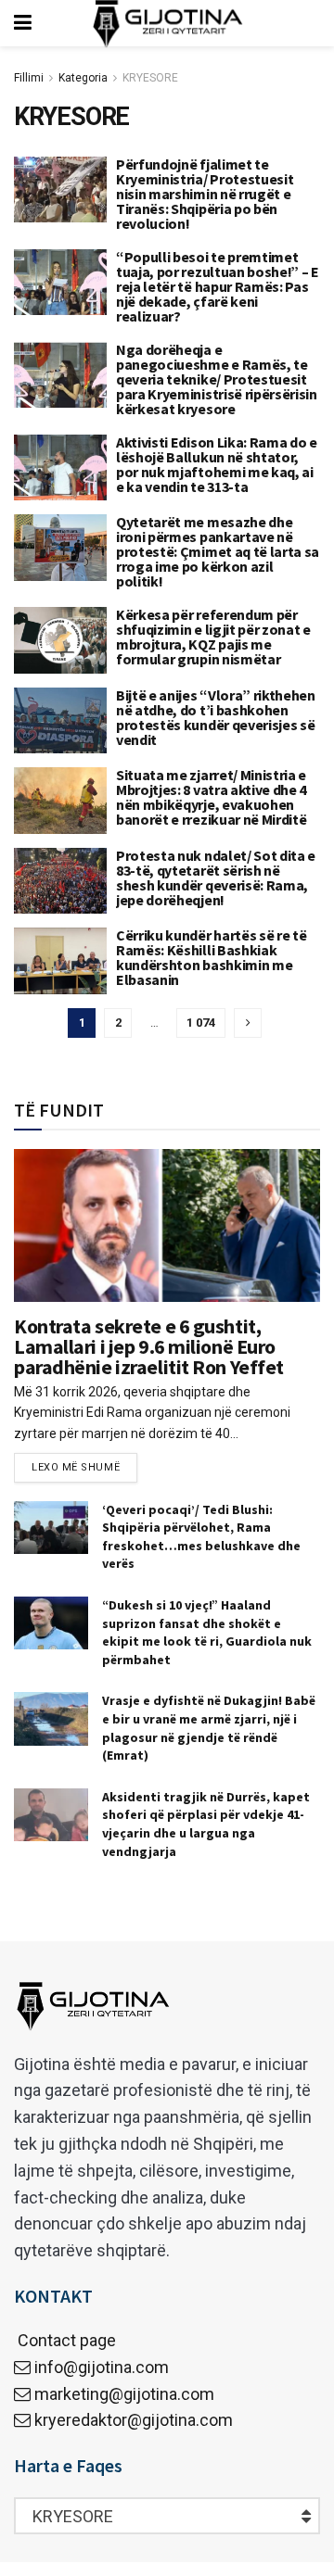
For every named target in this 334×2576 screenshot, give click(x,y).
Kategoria (83, 78)
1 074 (201, 1023)
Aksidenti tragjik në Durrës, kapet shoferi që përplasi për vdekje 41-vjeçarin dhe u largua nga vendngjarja (206, 1824)
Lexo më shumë (76, 1467)
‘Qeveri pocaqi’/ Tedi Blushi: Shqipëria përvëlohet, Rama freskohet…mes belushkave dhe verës (201, 1537)
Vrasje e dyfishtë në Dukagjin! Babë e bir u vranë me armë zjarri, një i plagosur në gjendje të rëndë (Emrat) (209, 1728)
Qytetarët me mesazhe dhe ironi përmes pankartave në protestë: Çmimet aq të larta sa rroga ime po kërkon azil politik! (218, 551)
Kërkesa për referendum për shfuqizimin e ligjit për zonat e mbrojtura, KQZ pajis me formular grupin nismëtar (213, 637)
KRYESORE (150, 78)
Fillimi (29, 78)
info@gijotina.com (102, 2367)
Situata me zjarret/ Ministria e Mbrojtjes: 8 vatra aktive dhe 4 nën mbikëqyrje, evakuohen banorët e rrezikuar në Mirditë (211, 797)
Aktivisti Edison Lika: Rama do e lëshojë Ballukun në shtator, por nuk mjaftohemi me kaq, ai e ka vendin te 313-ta (217, 464)
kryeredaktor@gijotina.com (134, 2420)
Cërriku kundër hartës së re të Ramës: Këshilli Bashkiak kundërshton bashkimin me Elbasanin (211, 957)
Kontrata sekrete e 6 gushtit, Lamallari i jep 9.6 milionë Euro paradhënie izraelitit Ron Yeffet (149, 1346)
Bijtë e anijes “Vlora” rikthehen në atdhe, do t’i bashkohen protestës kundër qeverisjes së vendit (216, 717)
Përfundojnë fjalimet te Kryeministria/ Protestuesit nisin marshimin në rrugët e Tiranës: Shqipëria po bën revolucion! (205, 194)
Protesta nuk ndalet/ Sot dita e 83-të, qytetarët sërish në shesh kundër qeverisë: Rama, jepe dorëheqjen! (216, 878)
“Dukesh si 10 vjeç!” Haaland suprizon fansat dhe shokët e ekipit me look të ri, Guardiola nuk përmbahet (207, 1632)
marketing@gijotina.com (124, 2394)
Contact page (65, 2340)
